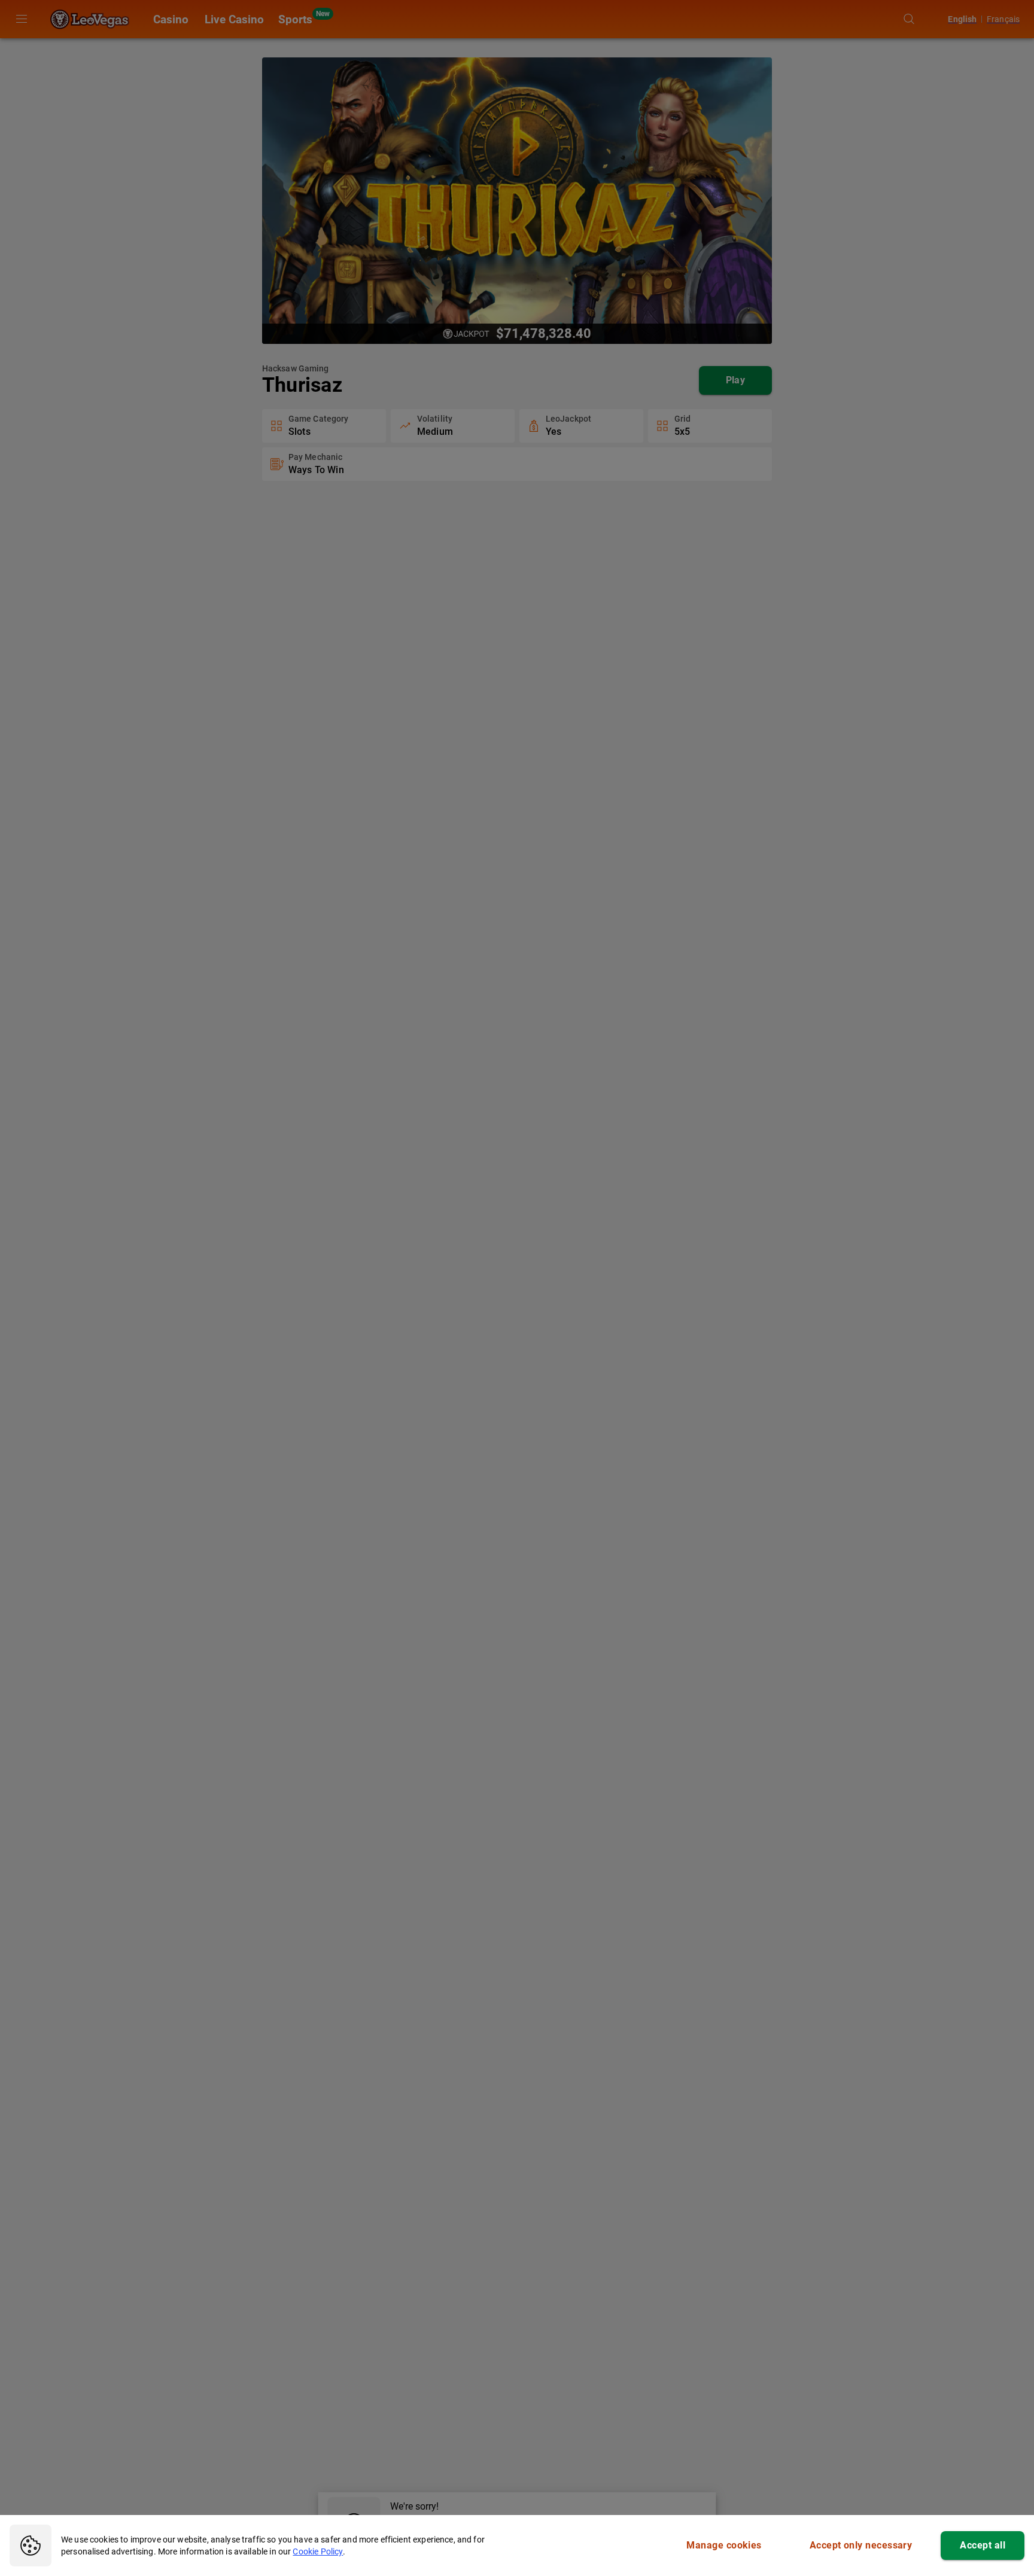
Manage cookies (724, 2545)
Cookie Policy (318, 2551)
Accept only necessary (861, 2545)
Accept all (983, 2545)
